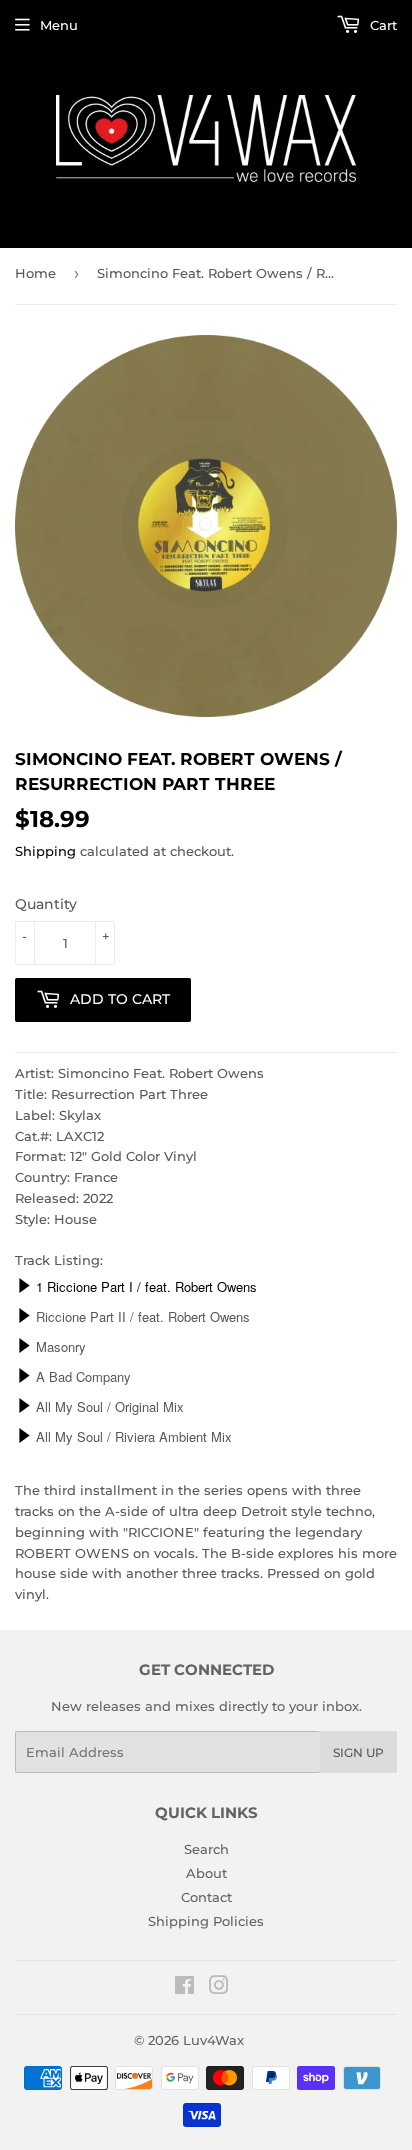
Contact (206, 1897)
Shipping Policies (206, 1921)
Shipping (45, 851)
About (206, 1873)
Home (35, 273)
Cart (381, 25)
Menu (59, 25)
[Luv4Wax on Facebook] (184, 1988)
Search (206, 1849)
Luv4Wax (213, 2040)
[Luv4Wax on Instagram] (219, 1988)
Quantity (46, 904)
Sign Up (358, 1752)
